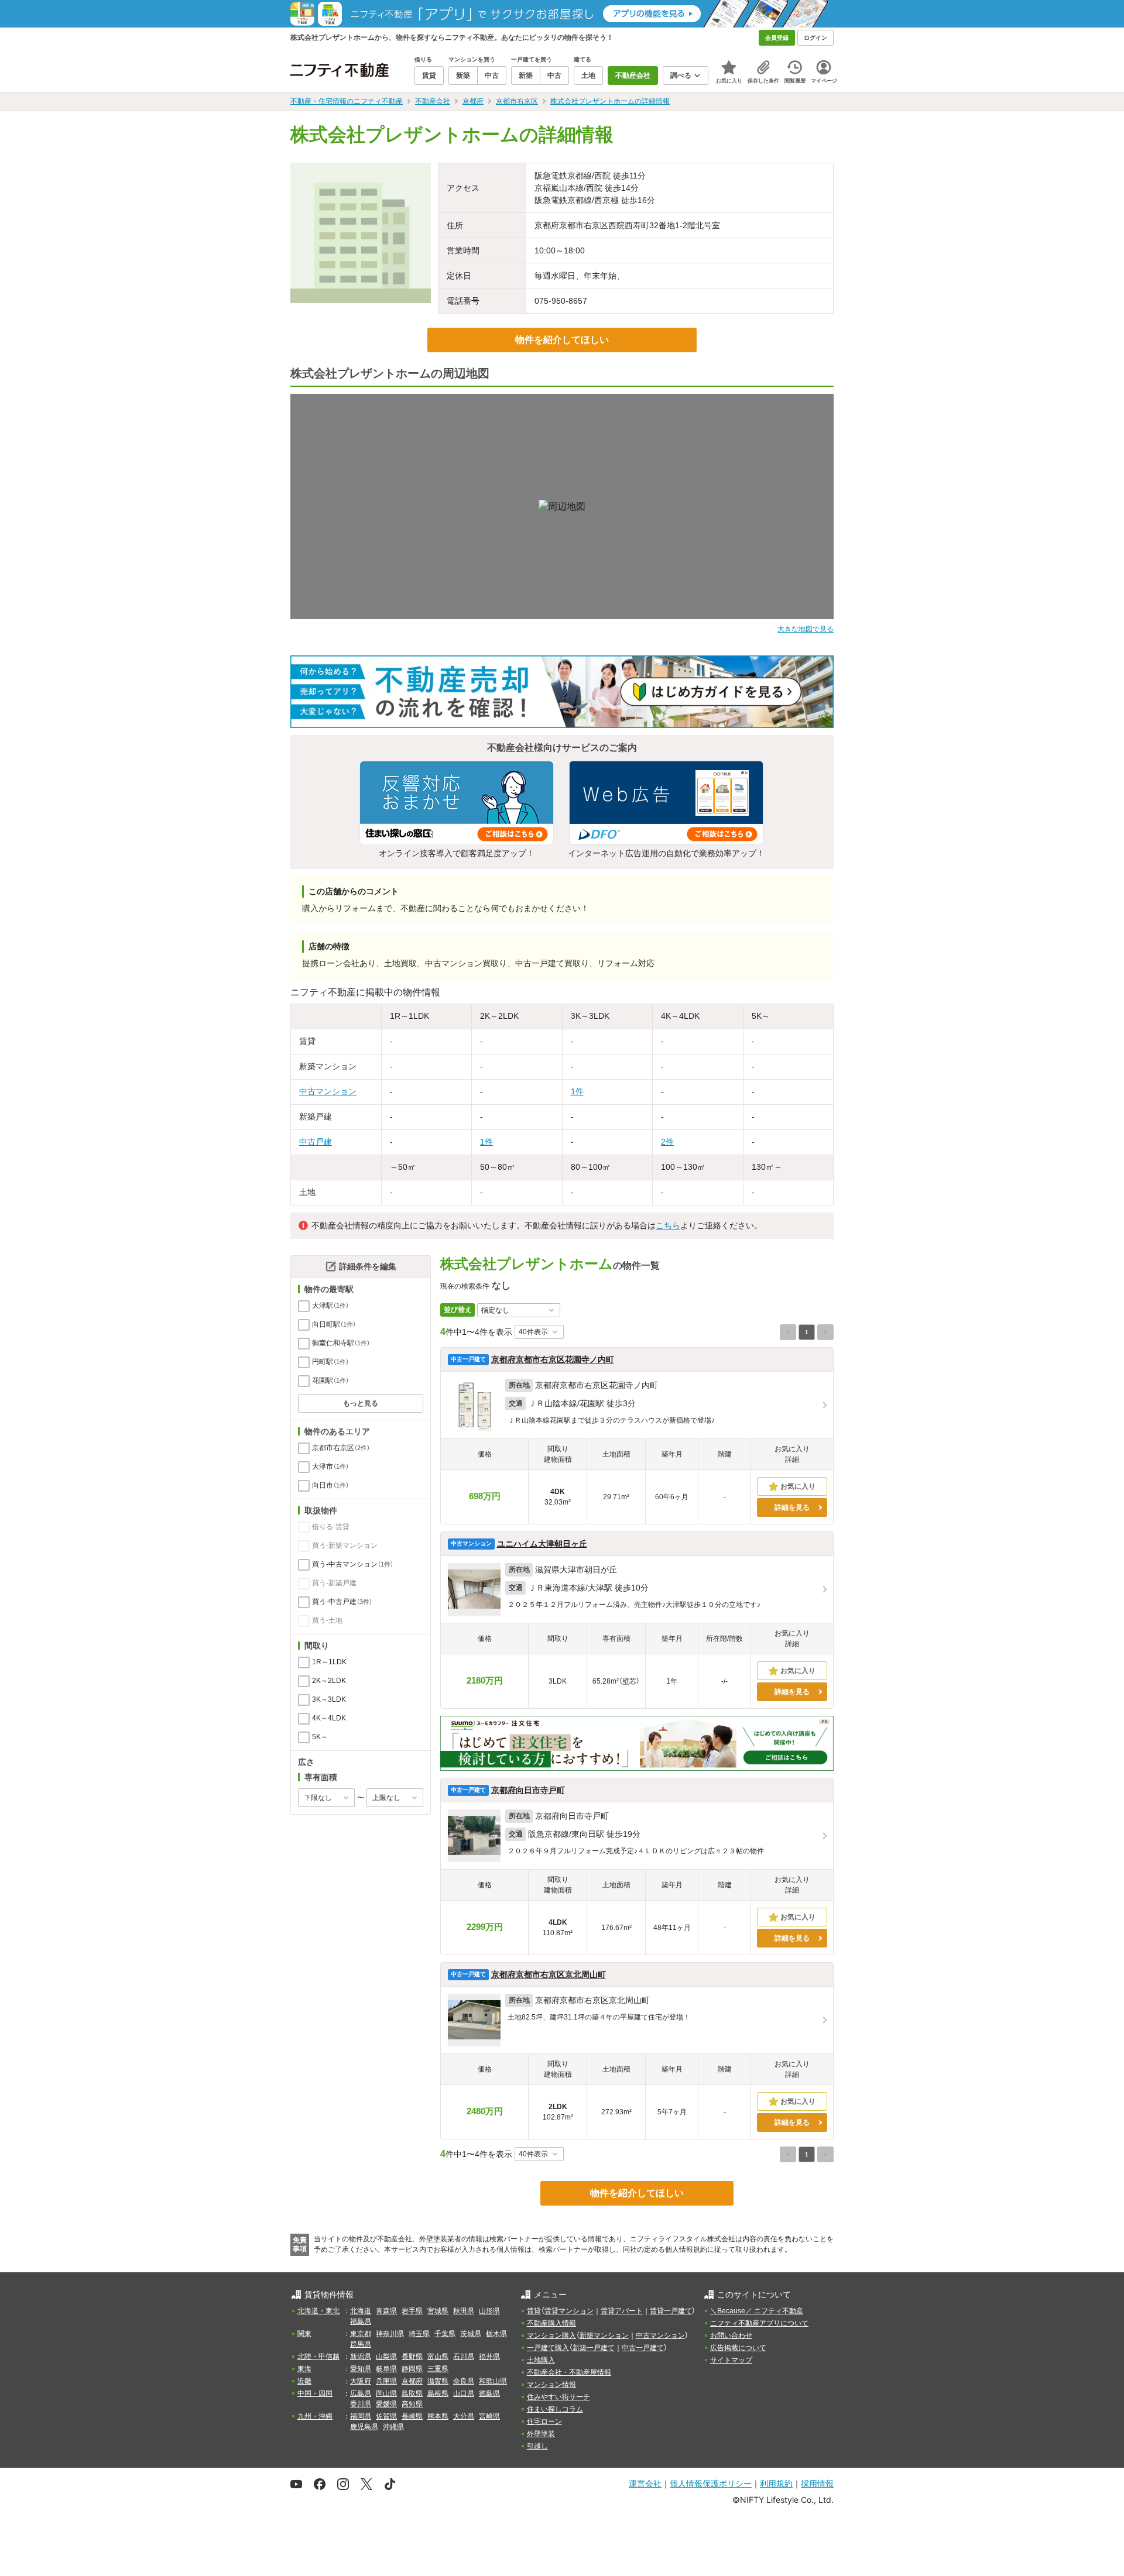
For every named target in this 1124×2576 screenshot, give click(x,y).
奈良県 (464, 2381)
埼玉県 (419, 2334)
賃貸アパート (622, 2311)
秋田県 (464, 2311)
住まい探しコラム (555, 2409)
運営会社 (645, 2483)
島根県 (438, 2393)
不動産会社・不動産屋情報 (569, 2372)
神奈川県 (390, 2334)
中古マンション (328, 1091)
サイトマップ (731, 2360)
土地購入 (541, 2360)
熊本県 (438, 2416)
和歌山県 (493, 2381)
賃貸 (534, 2311)
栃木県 (496, 2334)
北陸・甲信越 (318, 2357)
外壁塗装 (541, 2434)
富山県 (438, 2357)
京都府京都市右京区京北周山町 (549, 1974)
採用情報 (817, 2483)
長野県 (412, 2357)
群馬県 (361, 2344)
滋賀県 (438, 2381)
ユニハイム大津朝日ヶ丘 (542, 1544)
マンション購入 (551, 2335)
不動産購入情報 (551, 2323)
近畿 (304, 2381)
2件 (667, 1142)
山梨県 (386, 2357)
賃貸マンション (569, 2311)
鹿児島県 (364, 2427)
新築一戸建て (594, 2348)
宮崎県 (489, 2416)
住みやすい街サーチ (558, 2397)
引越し (537, 2446)
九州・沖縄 (315, 2416)
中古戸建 (316, 1142)
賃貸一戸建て (671, 2311)
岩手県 (412, 2311)
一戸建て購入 (548, 2348)
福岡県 (361, 2416)
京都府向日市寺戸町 (528, 1790)
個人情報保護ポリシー (711, 2483)
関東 (304, 2334)
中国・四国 (315, 2393)
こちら (668, 1225)
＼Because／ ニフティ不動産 (757, 2311)
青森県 (386, 2311)
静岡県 (412, 2369)
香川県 (361, 2404)
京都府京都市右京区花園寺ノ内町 (553, 1359)
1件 (577, 1091)
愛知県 (361, 2369)
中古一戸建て (643, 2348)
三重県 (438, 2369)
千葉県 (445, 2334)
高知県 (412, 2404)
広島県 (361, 2393)
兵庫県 (386, 2381)
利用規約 (776, 2483)
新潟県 (361, 2357)
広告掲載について (738, 2348)
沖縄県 (393, 2427)
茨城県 (471, 2334)
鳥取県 (412, 2393)
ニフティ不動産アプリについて (759, 2323)
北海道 (361, 2311)
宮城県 (438, 2311)
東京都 (361, 2334)
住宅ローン (544, 2422)
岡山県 (386, 2393)
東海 (304, 2369)
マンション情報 (551, 2385)
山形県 (489, 2311)
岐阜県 (386, 2369)
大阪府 (361, 2381)
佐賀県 (386, 2416)
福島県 (361, 2321)
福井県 (489, 2357)
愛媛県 (386, 2404)
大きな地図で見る (806, 629)
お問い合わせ (731, 2335)
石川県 (464, 2357)
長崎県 (412, 2416)
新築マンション (604, 2335)
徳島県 (489, 2393)
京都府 (412, 2381)
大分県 (464, 2416)
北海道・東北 (318, 2311)
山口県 (464, 2393)
